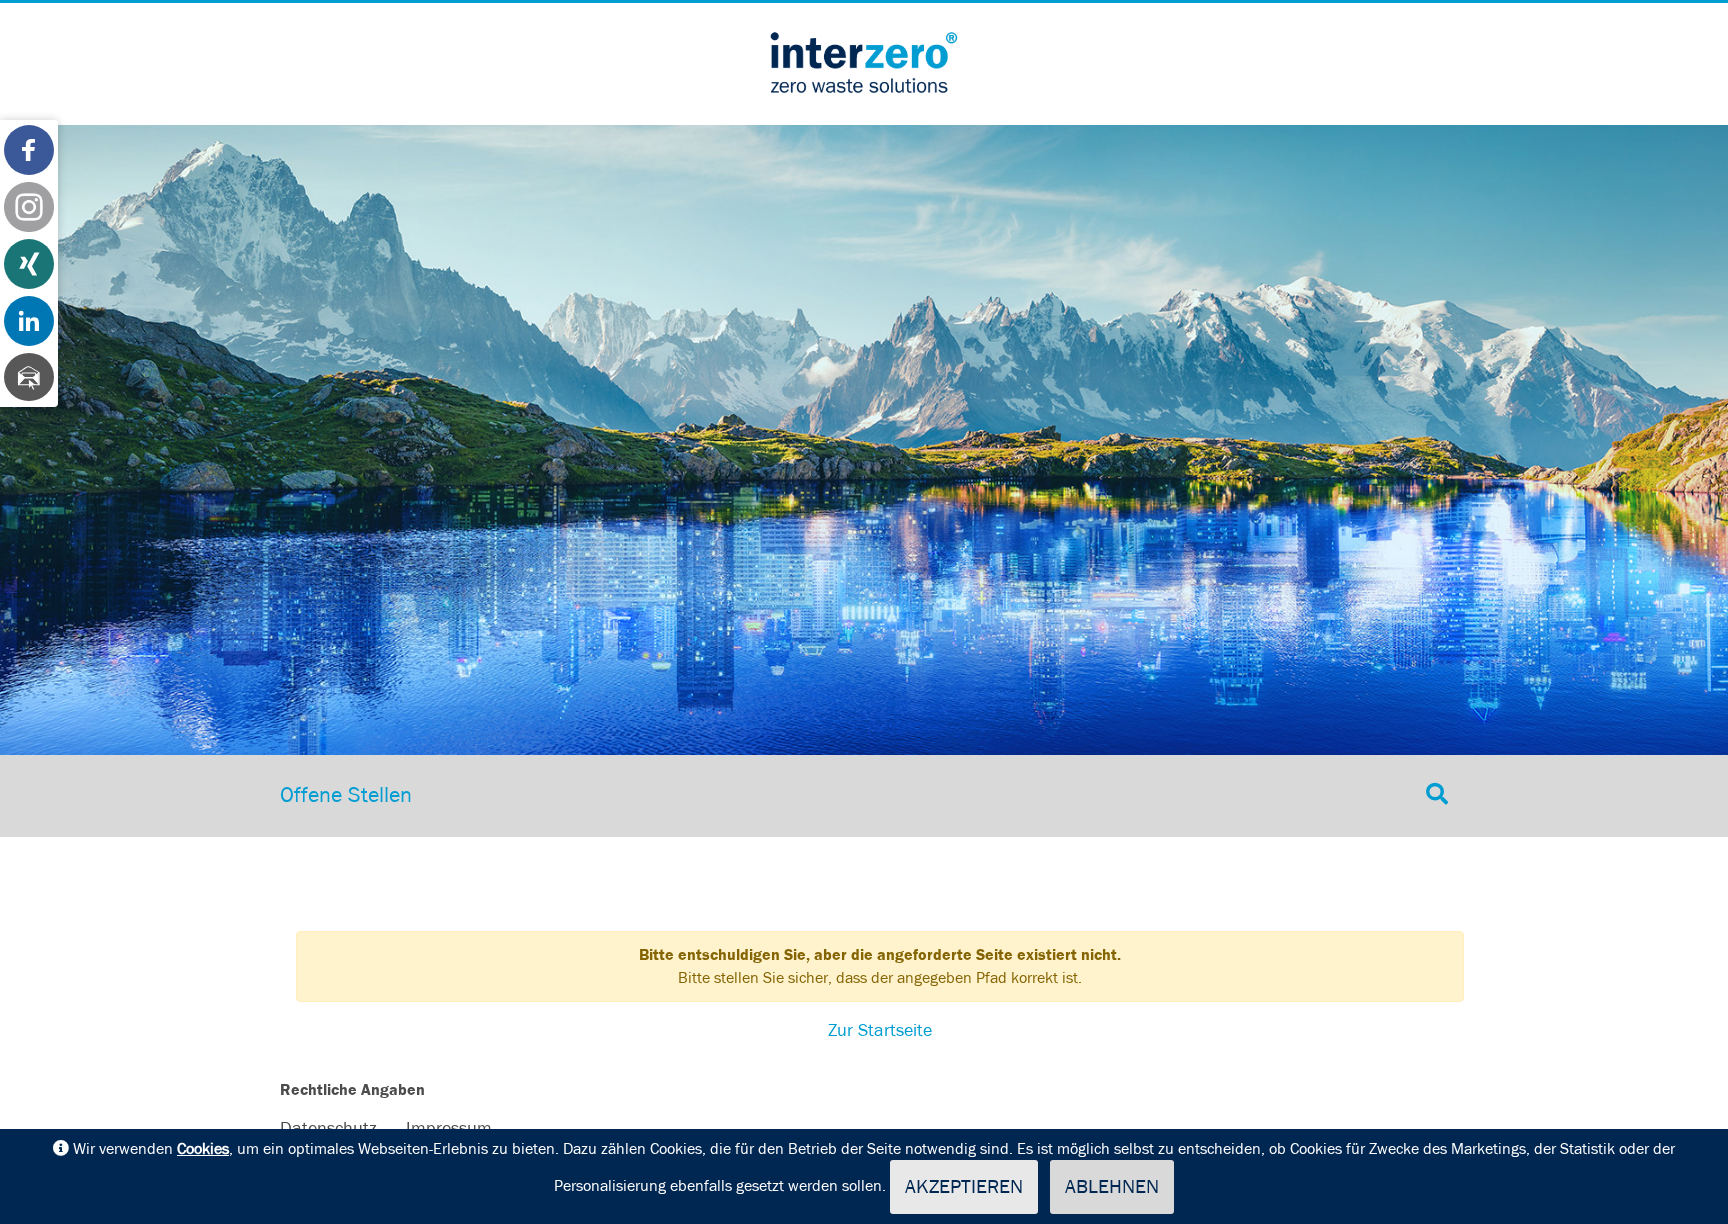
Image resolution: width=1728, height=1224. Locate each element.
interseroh (864, 62)
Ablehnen (1112, 1187)
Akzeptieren (964, 1187)
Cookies (203, 1149)
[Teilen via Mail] (29, 377)
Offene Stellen (346, 796)
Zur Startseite (880, 1031)
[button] (29, 150)
